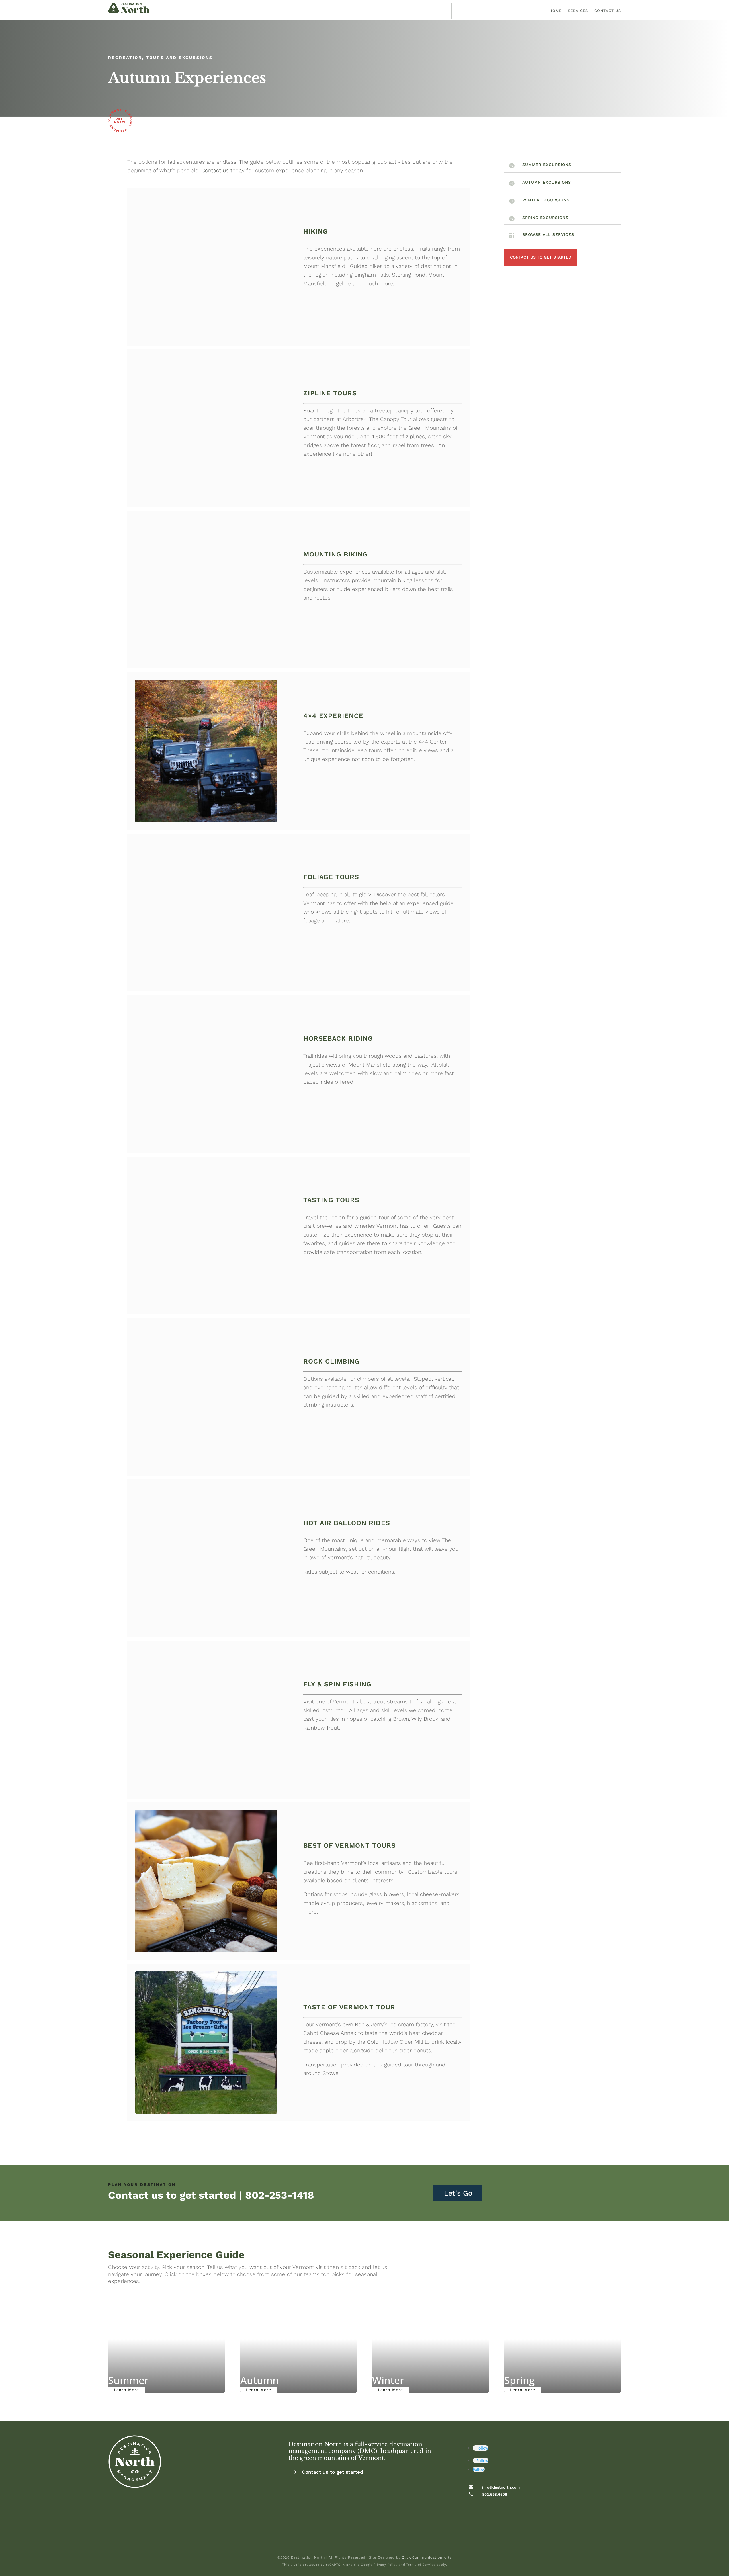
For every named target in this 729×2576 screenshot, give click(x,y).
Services (578, 11)
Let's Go (458, 2193)
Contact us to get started (332, 2472)
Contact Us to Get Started (541, 257)
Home (555, 11)
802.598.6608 (495, 2494)
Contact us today (223, 170)
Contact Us (608, 11)
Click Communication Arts (427, 2557)
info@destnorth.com (501, 2487)
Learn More (126, 2390)
